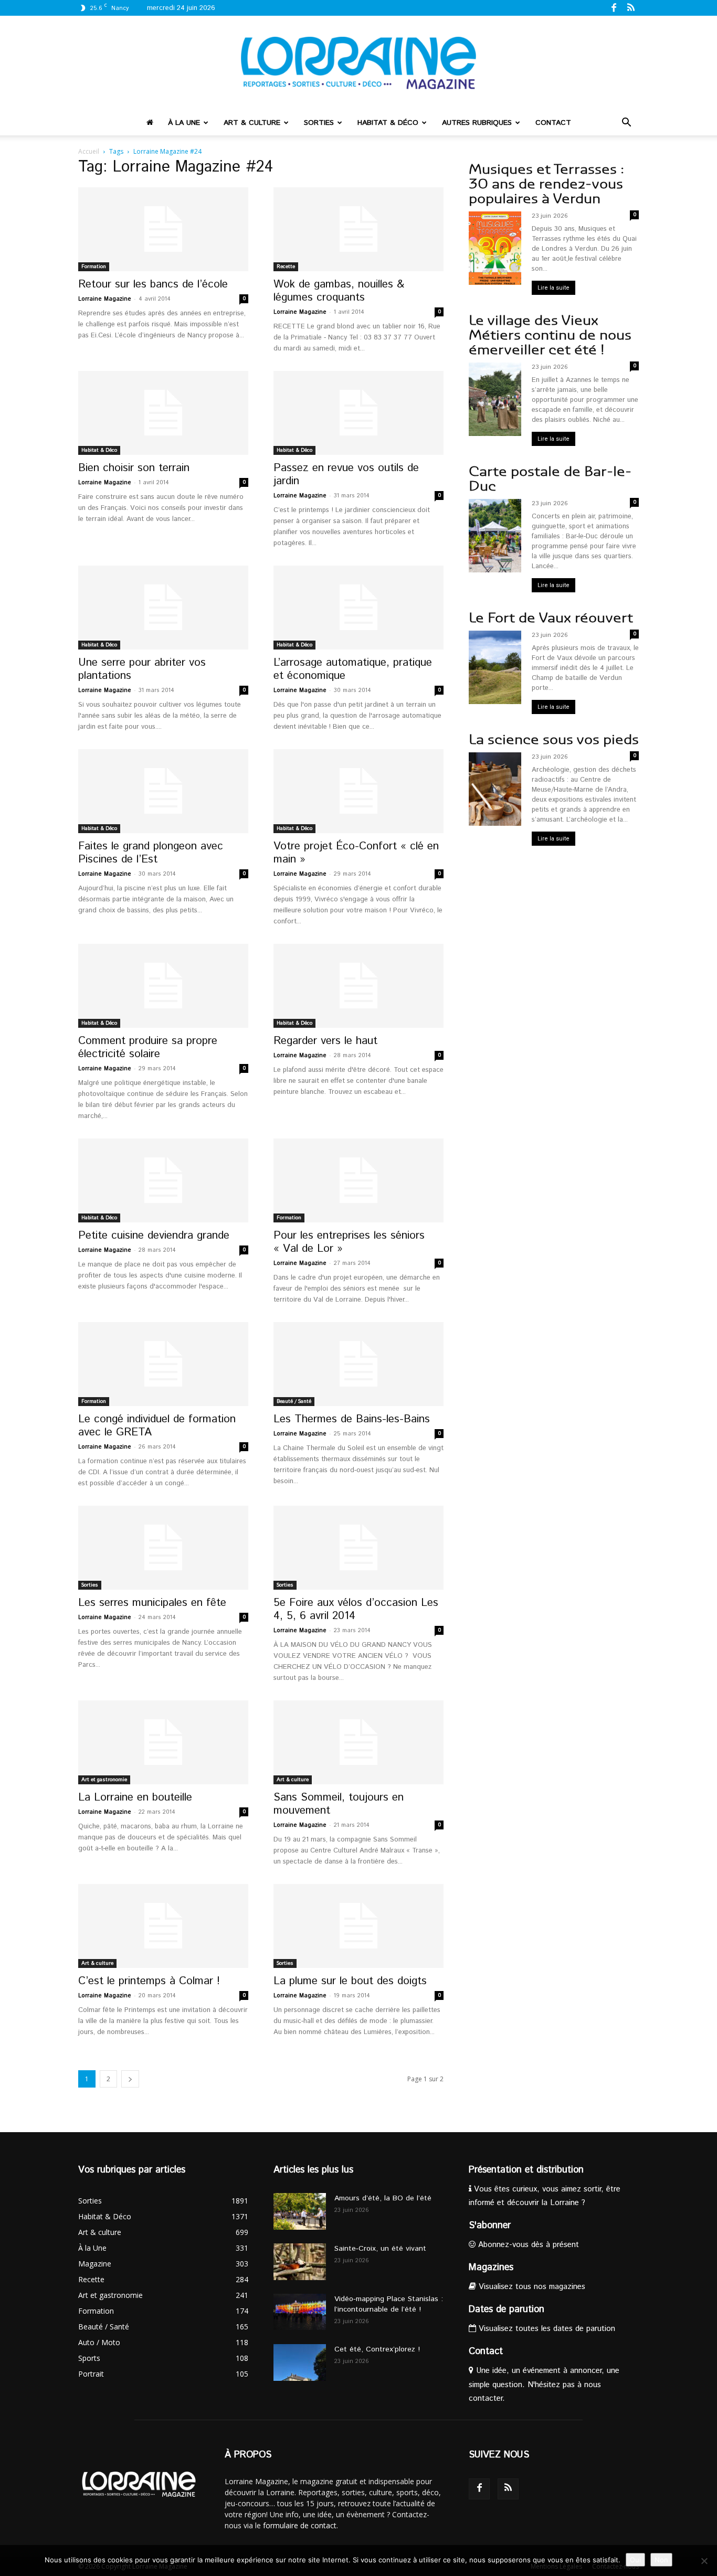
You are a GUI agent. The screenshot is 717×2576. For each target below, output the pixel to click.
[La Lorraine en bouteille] (163, 1742)
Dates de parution (507, 2309)
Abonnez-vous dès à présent (527, 2245)
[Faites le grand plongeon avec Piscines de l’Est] (163, 791)
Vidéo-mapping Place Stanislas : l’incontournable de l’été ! (389, 2304)
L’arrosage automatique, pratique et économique (353, 669)
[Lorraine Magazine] (358, 63)
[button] (626, 124)
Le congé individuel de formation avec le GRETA (157, 1426)
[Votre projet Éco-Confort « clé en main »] (358, 791)
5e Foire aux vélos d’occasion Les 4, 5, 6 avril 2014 (356, 1609)
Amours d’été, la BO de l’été (383, 2198)
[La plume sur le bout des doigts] (358, 1926)
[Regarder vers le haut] (358, 986)
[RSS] (631, 7)
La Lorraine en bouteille (135, 1797)
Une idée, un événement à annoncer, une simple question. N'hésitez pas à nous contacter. (544, 2384)
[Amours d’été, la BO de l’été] (300, 2211)
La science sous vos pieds (554, 739)
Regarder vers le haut (325, 1041)
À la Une (184, 123)
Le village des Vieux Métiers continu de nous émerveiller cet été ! (550, 335)
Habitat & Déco (388, 123)
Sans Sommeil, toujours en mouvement (339, 1804)
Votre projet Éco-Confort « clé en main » (356, 853)
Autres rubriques (477, 123)
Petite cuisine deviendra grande (154, 1236)
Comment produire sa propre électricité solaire (148, 1047)
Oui (635, 2560)
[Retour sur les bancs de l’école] (163, 229)
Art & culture (252, 123)
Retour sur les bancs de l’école (153, 284)
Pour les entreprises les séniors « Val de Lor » (349, 1242)
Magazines (491, 2268)
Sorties (319, 123)
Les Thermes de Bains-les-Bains (352, 1419)
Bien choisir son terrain (134, 468)
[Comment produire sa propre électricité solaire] (163, 986)
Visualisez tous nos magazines (531, 2287)
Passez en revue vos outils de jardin (346, 475)
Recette (286, 267)
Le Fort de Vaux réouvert (551, 618)
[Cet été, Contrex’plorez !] (300, 2362)
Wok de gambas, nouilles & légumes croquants (339, 291)
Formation (94, 267)
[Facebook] (614, 7)
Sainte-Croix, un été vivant (382, 2249)
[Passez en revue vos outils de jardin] (358, 413)
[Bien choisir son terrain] (163, 413)
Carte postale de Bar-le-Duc (550, 479)
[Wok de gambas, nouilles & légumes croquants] (358, 229)
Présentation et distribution (526, 2170)
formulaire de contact (300, 2525)
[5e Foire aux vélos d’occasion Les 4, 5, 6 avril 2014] (358, 1548)
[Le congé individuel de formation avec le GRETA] (163, 1364)
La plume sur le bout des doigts (350, 1981)
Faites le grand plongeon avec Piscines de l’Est (151, 853)
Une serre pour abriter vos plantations (142, 669)
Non (661, 2560)
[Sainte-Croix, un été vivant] (300, 2262)
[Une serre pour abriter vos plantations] (163, 608)
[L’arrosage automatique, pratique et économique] (358, 608)
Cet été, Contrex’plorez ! (377, 2349)
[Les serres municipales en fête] (163, 1548)
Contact (553, 123)
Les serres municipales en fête (152, 1603)
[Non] (704, 2561)
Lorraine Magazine (105, 299)
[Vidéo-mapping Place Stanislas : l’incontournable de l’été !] (300, 2312)
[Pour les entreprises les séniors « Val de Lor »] (358, 1180)
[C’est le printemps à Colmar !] (163, 1926)
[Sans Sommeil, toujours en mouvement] (358, 1742)
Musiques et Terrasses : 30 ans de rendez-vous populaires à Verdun (546, 184)
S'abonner (490, 2226)
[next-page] (130, 2079)
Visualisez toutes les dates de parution (546, 2329)
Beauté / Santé (294, 1401)
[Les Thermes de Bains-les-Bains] (358, 1364)
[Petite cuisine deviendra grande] (163, 1180)
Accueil (89, 151)
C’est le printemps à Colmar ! (149, 1981)
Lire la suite (553, 288)
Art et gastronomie (104, 1780)
